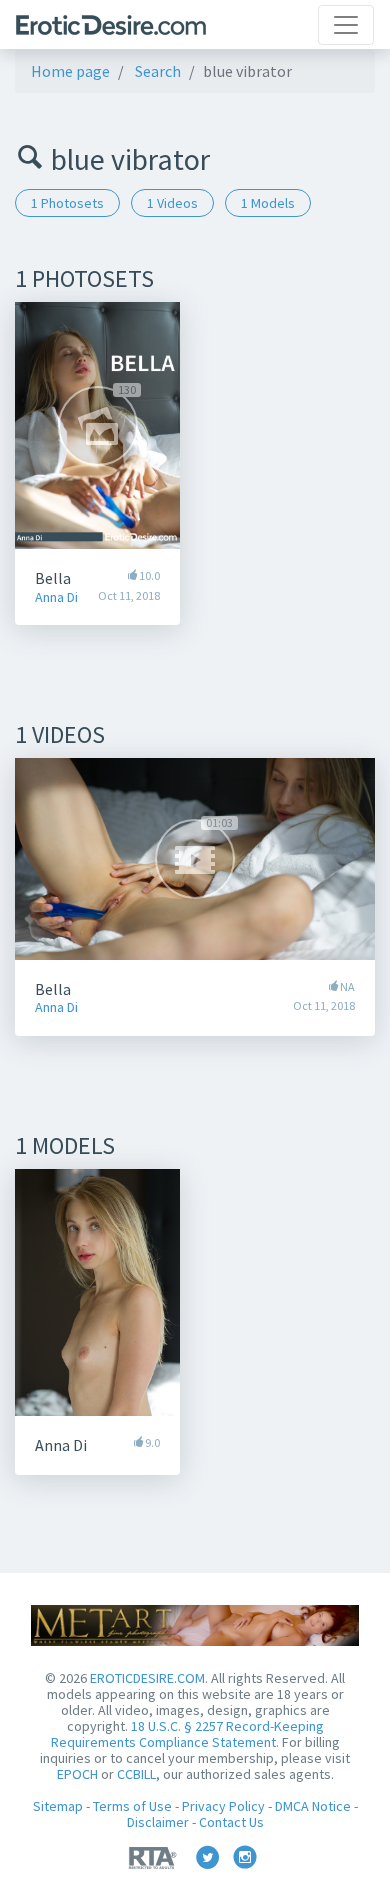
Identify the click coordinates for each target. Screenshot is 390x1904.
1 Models (268, 203)
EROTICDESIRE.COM (147, 1678)
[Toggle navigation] (346, 25)
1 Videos (172, 203)
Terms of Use (132, 1806)
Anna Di (56, 597)
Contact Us (231, 1822)
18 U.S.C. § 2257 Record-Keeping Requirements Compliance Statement (187, 1734)
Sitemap (58, 1806)
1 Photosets (67, 203)
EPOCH (77, 1774)
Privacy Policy (223, 1806)
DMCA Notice (313, 1806)
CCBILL (136, 1774)
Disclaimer (158, 1822)
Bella (53, 578)
